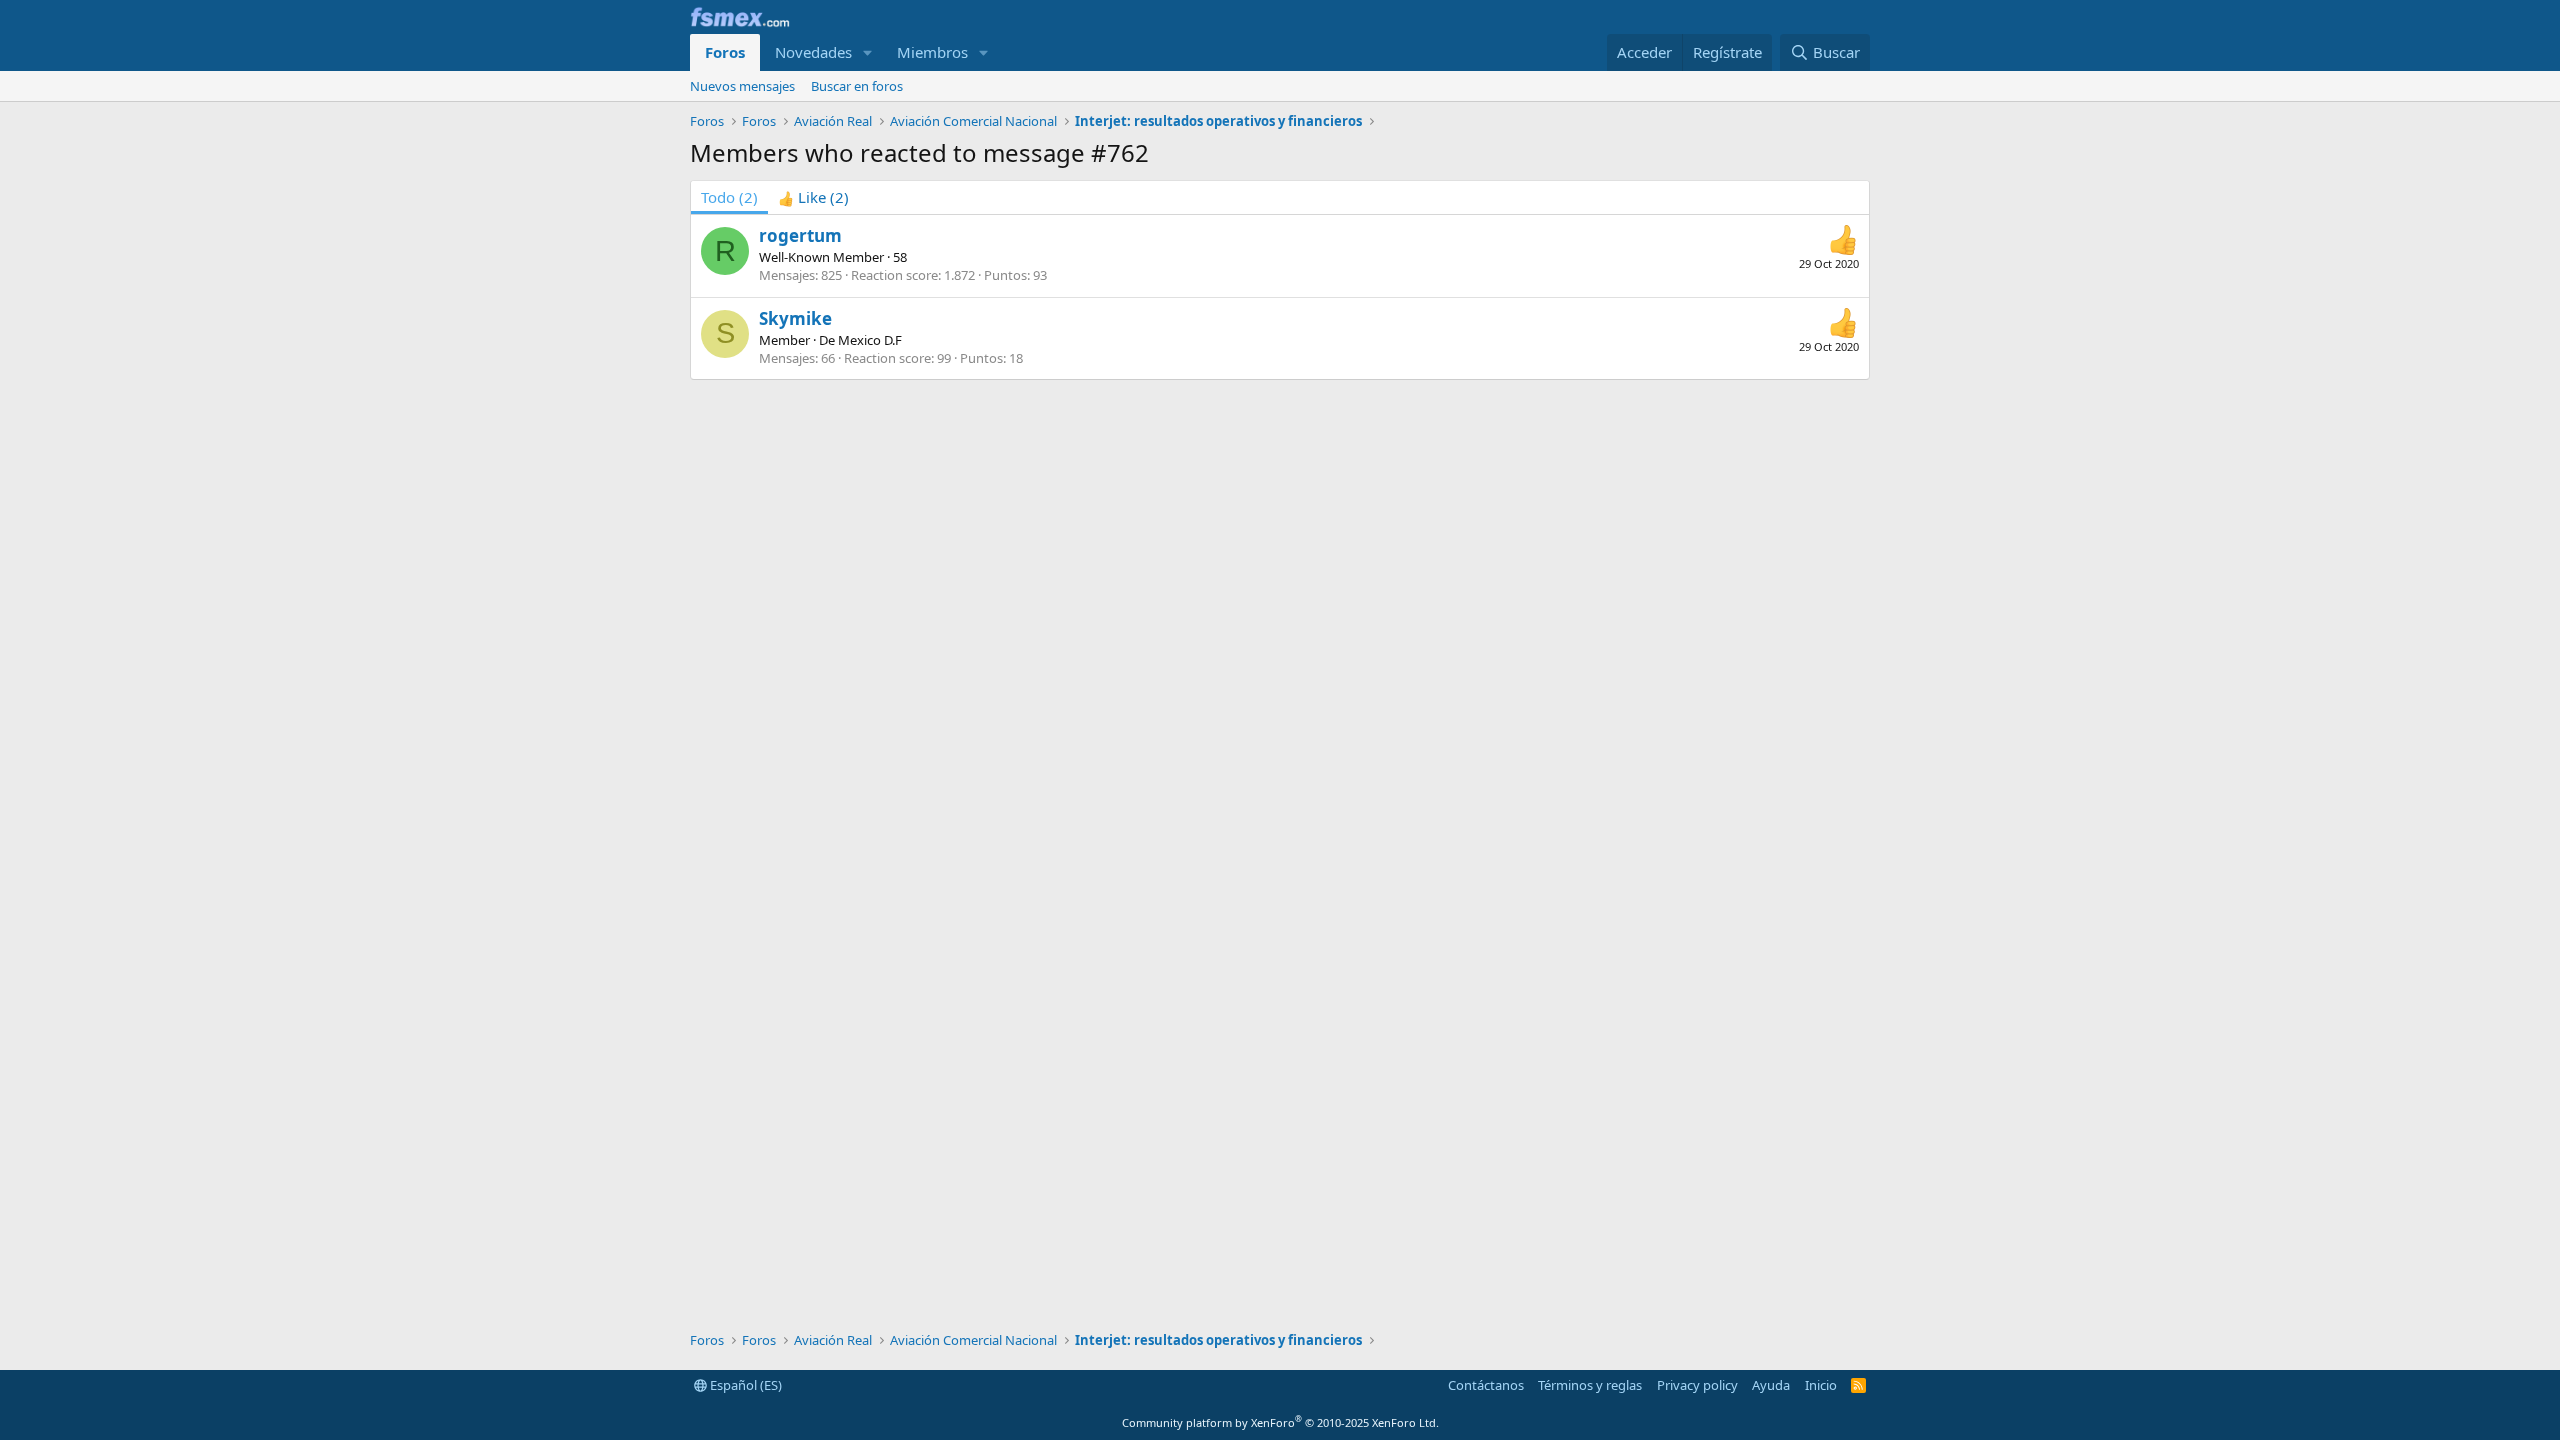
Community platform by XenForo (1280, 1422)
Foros (725, 52)
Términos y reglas (1590, 1385)
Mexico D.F (870, 340)
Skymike (795, 318)
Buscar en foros (857, 86)
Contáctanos (1486, 1385)
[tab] (813, 197)
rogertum (800, 235)
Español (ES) (744, 1385)
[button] (868, 52)
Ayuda (1771, 1385)
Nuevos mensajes (742, 86)
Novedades (813, 52)
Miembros (932, 52)
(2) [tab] (729, 197)
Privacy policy (1697, 1385)
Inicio (1821, 1385)
